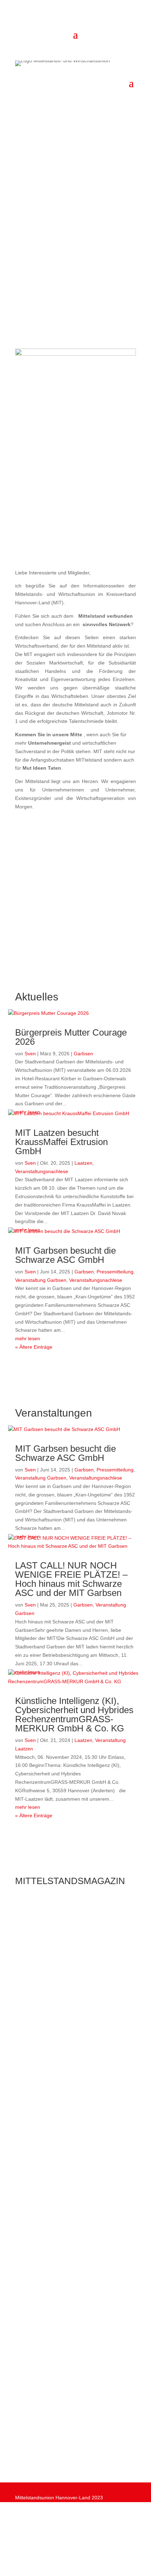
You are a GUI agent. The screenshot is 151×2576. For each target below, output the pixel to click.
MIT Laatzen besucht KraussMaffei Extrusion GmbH (61, 1142)
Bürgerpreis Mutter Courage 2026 (71, 1037)
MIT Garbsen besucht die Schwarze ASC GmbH (65, 1255)
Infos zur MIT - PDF (76, 549)
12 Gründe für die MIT (60, 284)
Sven (30, 1054)
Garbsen (83, 1054)
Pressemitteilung (115, 1272)
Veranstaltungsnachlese (42, 1171)
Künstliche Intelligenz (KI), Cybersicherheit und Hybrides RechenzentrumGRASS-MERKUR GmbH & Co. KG (74, 1715)
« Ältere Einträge (34, 1347)
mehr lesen (28, 1338)
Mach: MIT (42, 259)
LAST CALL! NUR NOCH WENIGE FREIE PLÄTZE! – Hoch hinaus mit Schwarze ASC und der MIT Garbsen (71, 1579)
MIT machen (45, 2445)
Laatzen (83, 1163)
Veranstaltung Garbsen (41, 1280)
